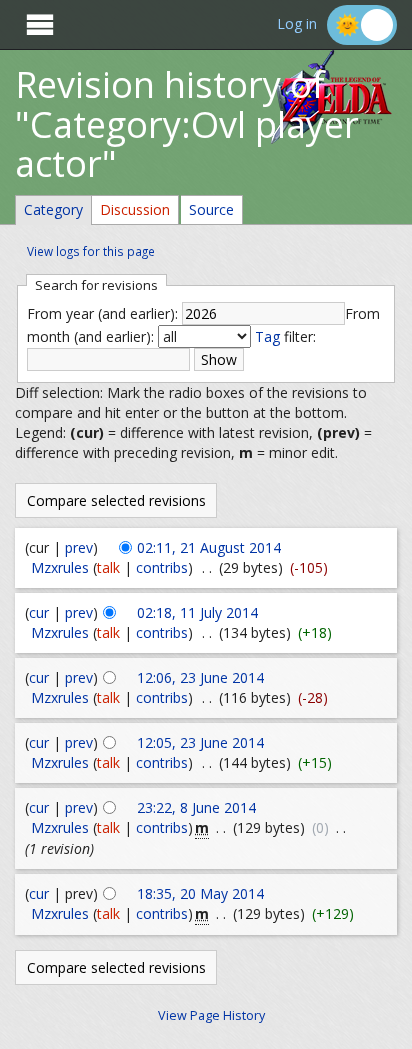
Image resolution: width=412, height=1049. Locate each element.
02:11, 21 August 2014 (209, 547)
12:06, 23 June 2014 (200, 677)
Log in (297, 24)
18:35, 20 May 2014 (200, 893)
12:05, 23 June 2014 (200, 742)
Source (211, 209)
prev (79, 547)
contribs (162, 567)
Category (53, 209)
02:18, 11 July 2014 (197, 612)
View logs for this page (91, 251)
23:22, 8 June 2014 (196, 807)
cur (39, 612)
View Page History (211, 1015)
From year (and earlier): (102, 313)
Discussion (135, 209)
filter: (285, 336)
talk (108, 567)
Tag (267, 336)
